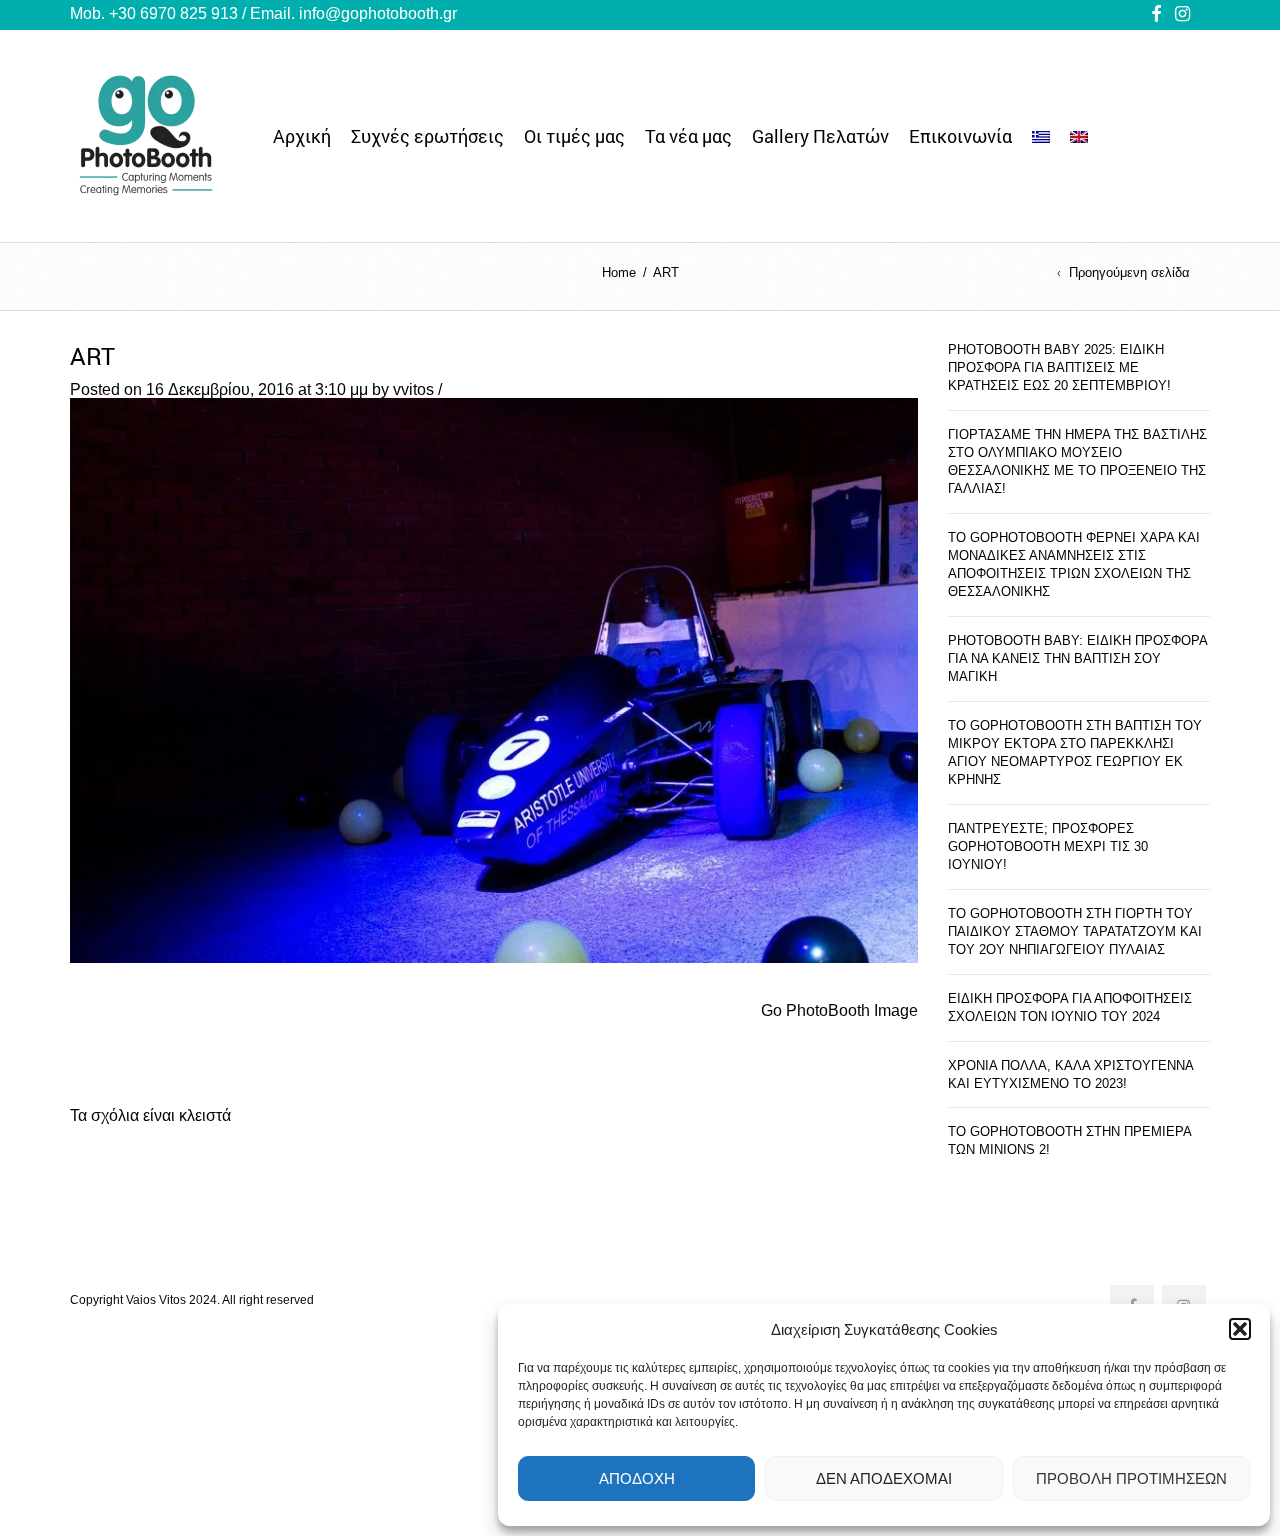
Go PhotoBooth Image (839, 1010)
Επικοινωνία (960, 136)
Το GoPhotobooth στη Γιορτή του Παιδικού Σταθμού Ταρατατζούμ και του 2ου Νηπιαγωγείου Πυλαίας (1075, 931)
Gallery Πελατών (820, 136)
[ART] (494, 679)
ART (92, 356)
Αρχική (302, 136)
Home (619, 272)
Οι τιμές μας (574, 136)
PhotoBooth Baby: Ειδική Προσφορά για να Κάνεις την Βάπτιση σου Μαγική (1077, 658)
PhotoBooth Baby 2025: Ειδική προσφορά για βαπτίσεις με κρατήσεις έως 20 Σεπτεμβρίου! (1059, 367)
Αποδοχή (637, 1478)
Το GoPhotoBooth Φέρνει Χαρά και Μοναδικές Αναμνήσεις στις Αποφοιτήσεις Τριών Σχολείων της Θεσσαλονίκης (1074, 564)
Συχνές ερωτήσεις (427, 136)
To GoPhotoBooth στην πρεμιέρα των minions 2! (1069, 1140)
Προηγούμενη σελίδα (1129, 273)
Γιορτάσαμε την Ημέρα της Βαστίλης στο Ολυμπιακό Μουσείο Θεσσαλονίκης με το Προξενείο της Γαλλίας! (1077, 461)
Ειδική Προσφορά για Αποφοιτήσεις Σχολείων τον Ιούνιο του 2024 (1070, 1007)
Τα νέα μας (688, 136)
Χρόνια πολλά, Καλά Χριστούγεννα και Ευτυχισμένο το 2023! (1070, 1074)
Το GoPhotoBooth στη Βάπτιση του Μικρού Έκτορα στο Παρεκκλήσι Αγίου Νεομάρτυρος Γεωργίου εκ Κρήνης (1075, 752)
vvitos (413, 389)
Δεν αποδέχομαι (884, 1478)
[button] (1240, 1329)
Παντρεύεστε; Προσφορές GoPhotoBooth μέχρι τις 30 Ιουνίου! (1048, 846)
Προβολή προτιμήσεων (1131, 1478)
